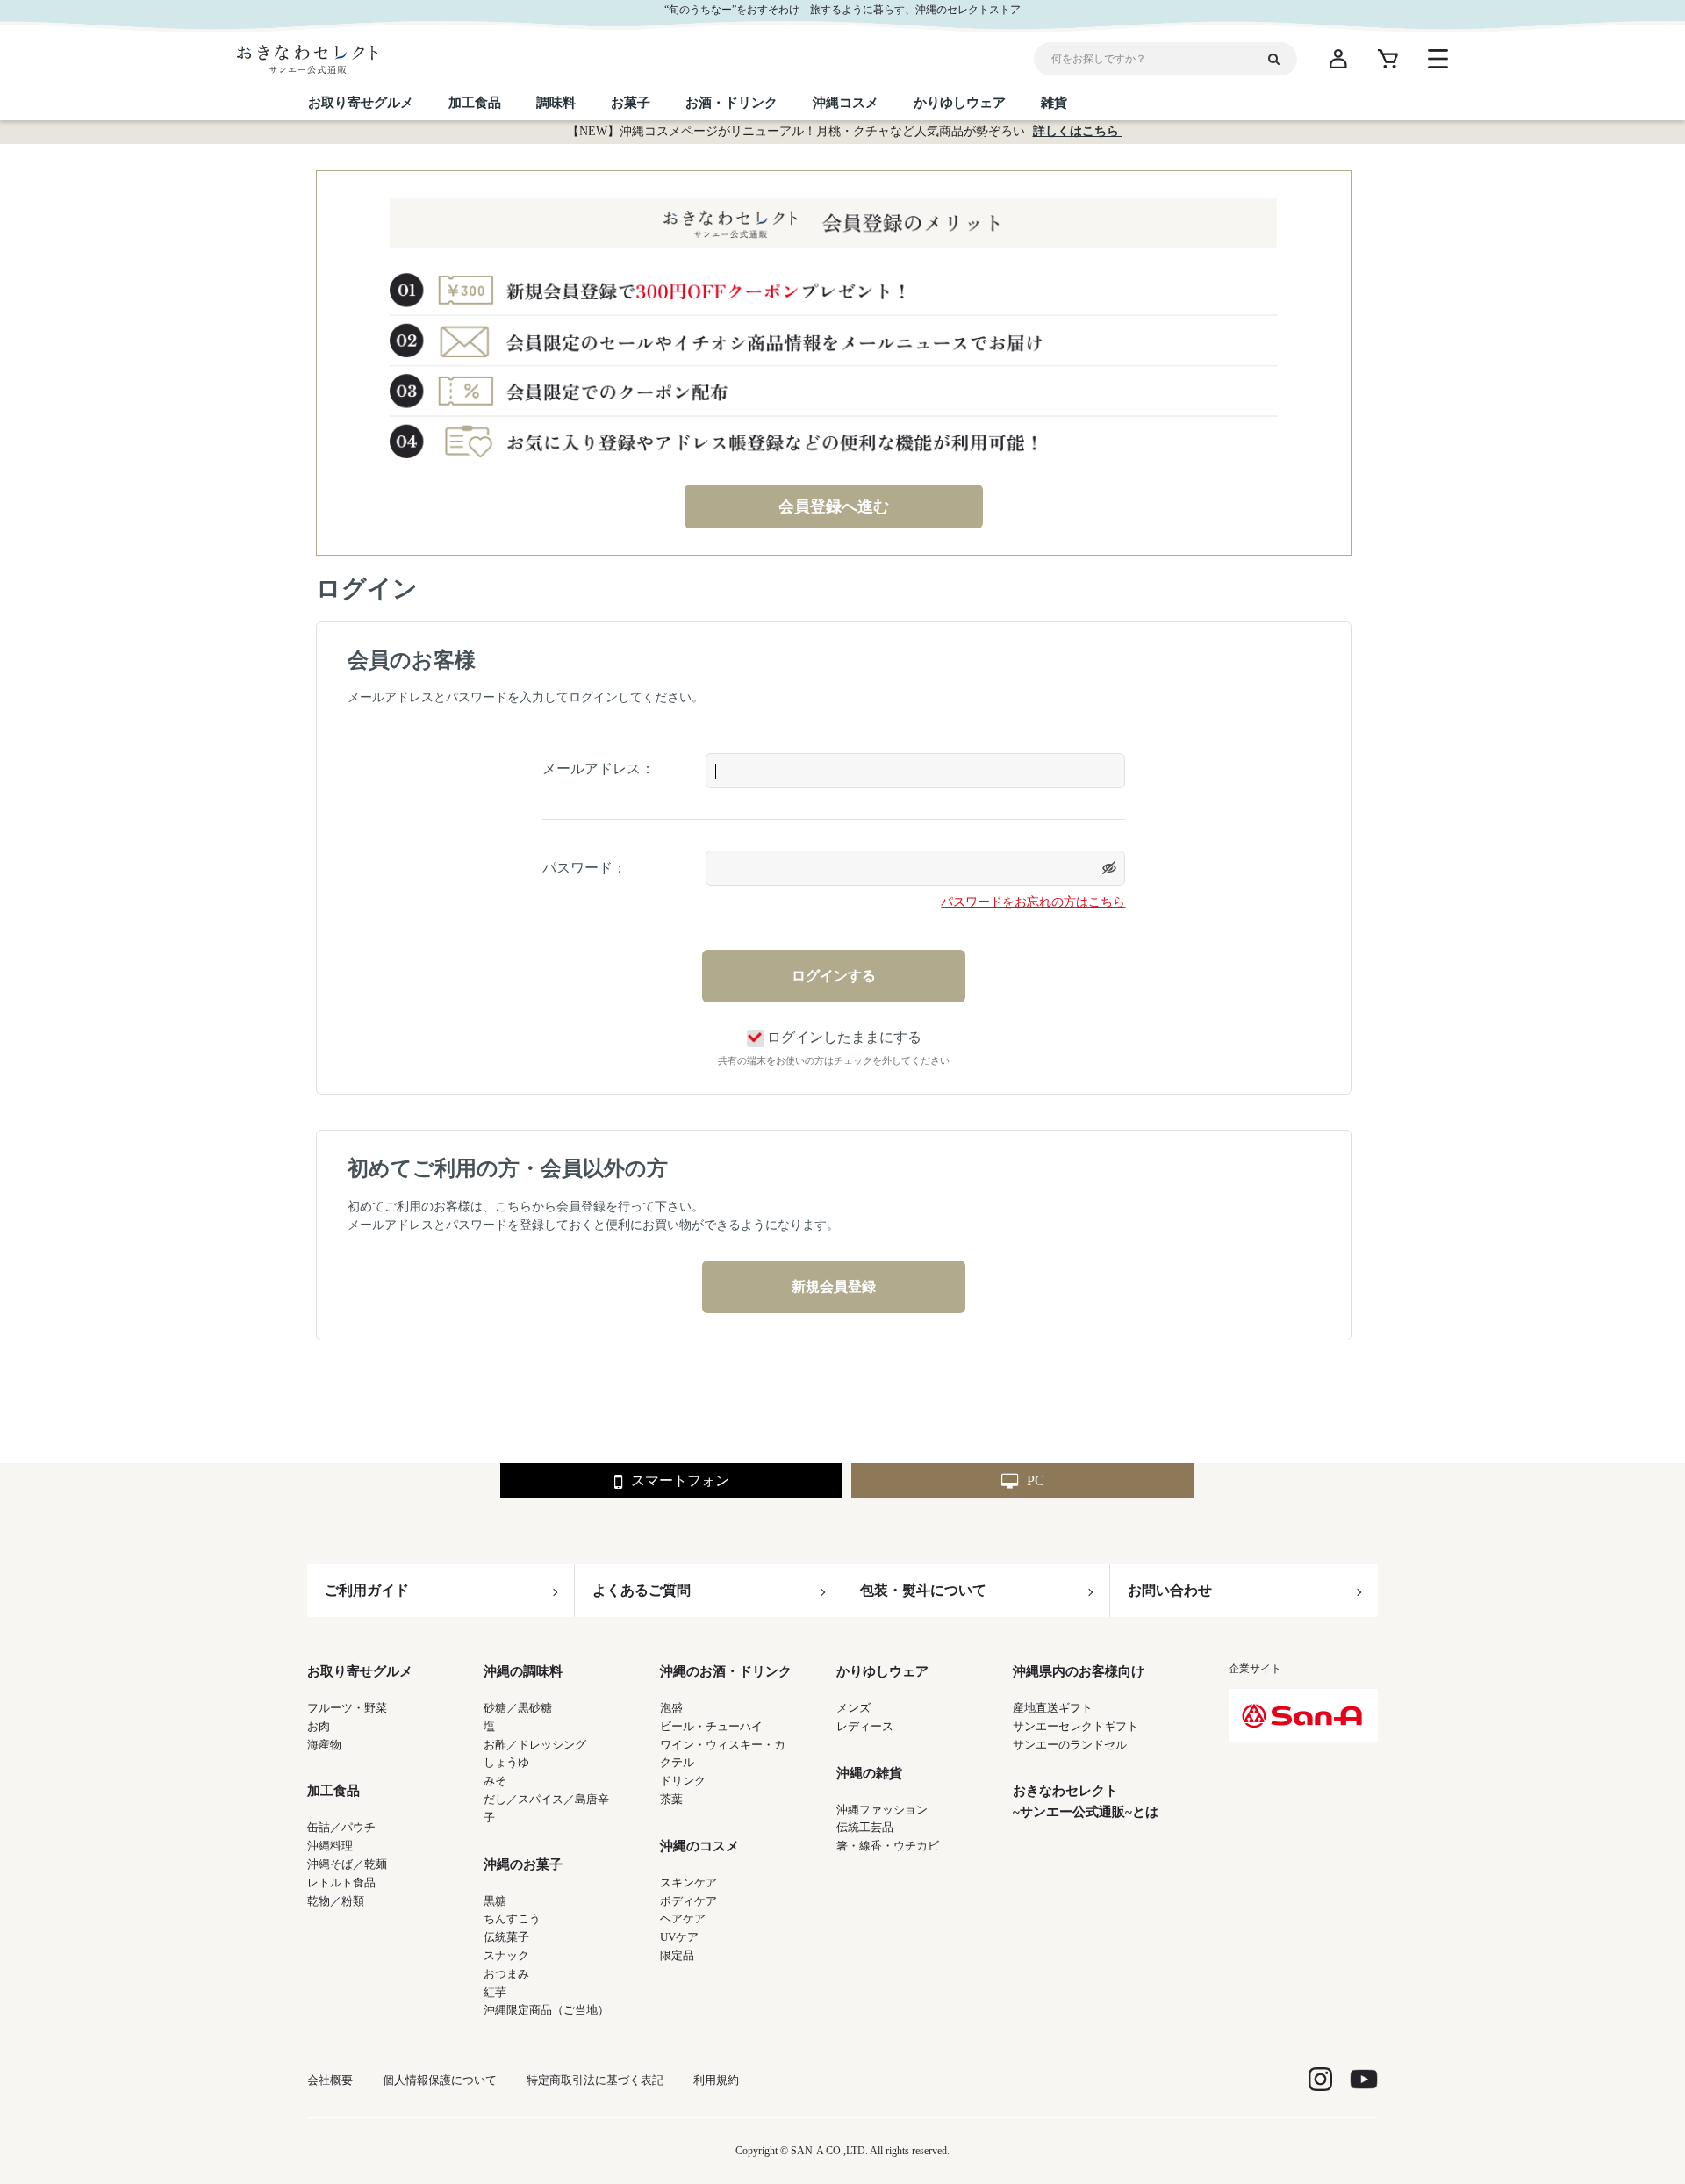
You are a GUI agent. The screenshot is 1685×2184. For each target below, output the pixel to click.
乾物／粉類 (336, 1901)
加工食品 (333, 1791)
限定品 (677, 1955)
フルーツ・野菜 (347, 1708)
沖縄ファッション (882, 1810)
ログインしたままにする (844, 1037)
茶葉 (671, 1799)
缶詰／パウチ (341, 1827)
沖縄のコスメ (699, 1846)
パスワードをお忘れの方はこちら (1033, 902)
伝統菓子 (506, 1937)
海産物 (324, 1745)
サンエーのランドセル (1070, 1745)
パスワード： (584, 868)
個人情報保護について (440, 2080)
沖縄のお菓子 (523, 1864)
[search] (1280, 59)
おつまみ (506, 1974)
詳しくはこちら (1078, 131)
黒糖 (495, 1901)
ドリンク (683, 1781)
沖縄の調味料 (523, 1671)
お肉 (319, 1726)
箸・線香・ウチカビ (888, 1846)
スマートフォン (680, 1480)
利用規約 (716, 2080)
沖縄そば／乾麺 (347, 1864)
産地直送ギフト (1053, 1708)
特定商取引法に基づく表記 (595, 2080)
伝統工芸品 (865, 1827)
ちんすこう (512, 1918)
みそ (495, 1781)
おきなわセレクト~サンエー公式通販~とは (1086, 1801)
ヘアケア (683, 1918)
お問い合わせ (1170, 1590)
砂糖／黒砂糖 (518, 1708)
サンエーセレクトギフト (1076, 1726)
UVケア (679, 1937)
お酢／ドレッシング (535, 1745)
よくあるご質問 (642, 1590)
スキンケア (688, 1882)
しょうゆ (506, 1762)
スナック (506, 1955)
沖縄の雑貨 (869, 1773)
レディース (865, 1726)
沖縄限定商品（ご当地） (546, 2010)
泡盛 (671, 1708)
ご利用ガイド (367, 1590)
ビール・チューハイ (711, 1726)
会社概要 (330, 2080)
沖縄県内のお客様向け (1079, 1671)
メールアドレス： (599, 769)
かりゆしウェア (882, 1671)
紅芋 (495, 1992)
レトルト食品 (341, 1882)
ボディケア (688, 1901)
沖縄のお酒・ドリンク (726, 1671)
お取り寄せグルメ (360, 1671)
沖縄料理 (330, 1846)
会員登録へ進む (834, 506)
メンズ (853, 1708)
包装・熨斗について (923, 1590)
